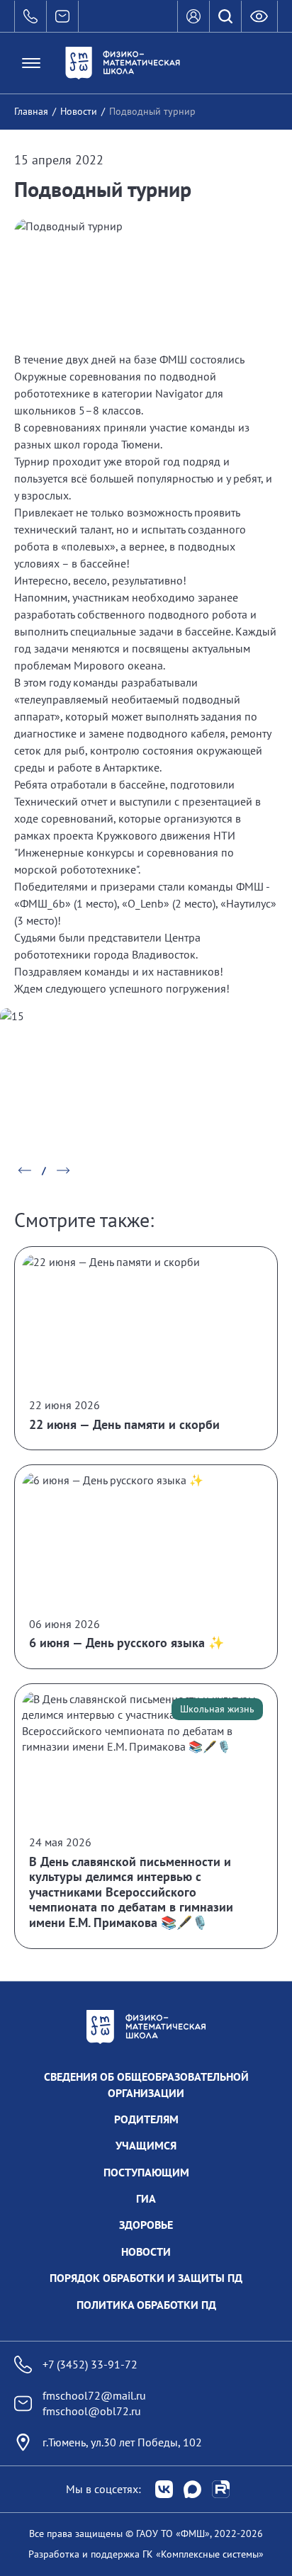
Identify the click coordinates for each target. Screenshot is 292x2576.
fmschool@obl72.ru (92, 2411)
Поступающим (146, 2172)
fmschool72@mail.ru (94, 2395)
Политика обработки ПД (146, 2305)
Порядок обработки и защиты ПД (146, 2278)
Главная (31, 111)
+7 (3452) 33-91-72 (90, 2364)
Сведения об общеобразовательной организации (146, 2084)
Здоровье (146, 2225)
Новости (79, 111)
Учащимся (146, 2145)
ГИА (146, 2198)
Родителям (146, 2119)
